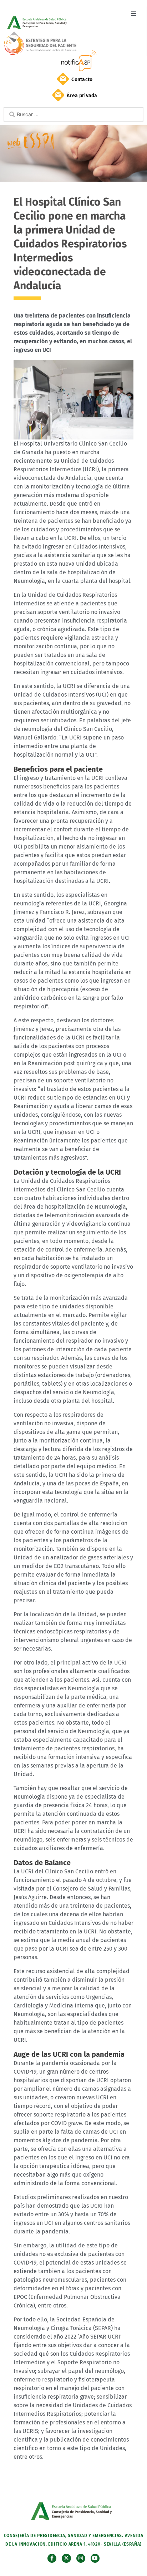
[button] (134, 13)
